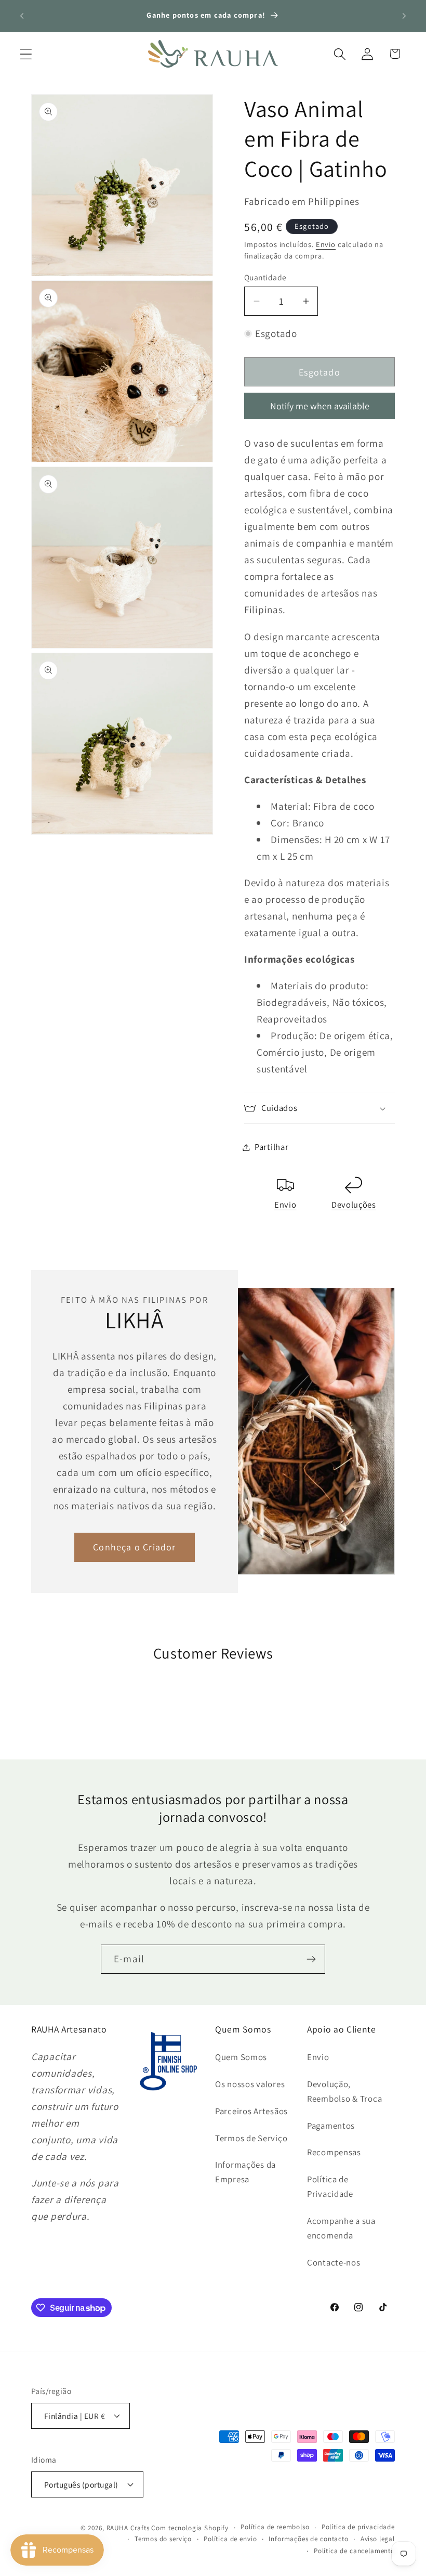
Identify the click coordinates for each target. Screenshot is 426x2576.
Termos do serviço (163, 2539)
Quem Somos (241, 2057)
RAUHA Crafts (128, 2528)
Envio (326, 244)
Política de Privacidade (330, 2186)
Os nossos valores (250, 2084)
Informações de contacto (308, 2539)
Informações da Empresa (245, 2172)
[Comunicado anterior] (22, 16)
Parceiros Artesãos (251, 2111)
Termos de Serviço (251, 2138)
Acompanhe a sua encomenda (341, 2228)
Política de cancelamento (354, 2551)
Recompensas (334, 2152)
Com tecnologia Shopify (190, 2528)
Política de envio (230, 2539)
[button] (26, 54)
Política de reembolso (275, 2527)
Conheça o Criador (134, 1547)
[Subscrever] (311, 1959)
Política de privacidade (358, 2527)
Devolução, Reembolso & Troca (344, 2091)
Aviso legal (378, 2539)
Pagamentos (331, 2126)
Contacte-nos (334, 2262)
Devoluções (354, 1205)
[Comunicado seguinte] (404, 16)
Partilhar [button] (271, 1147)
